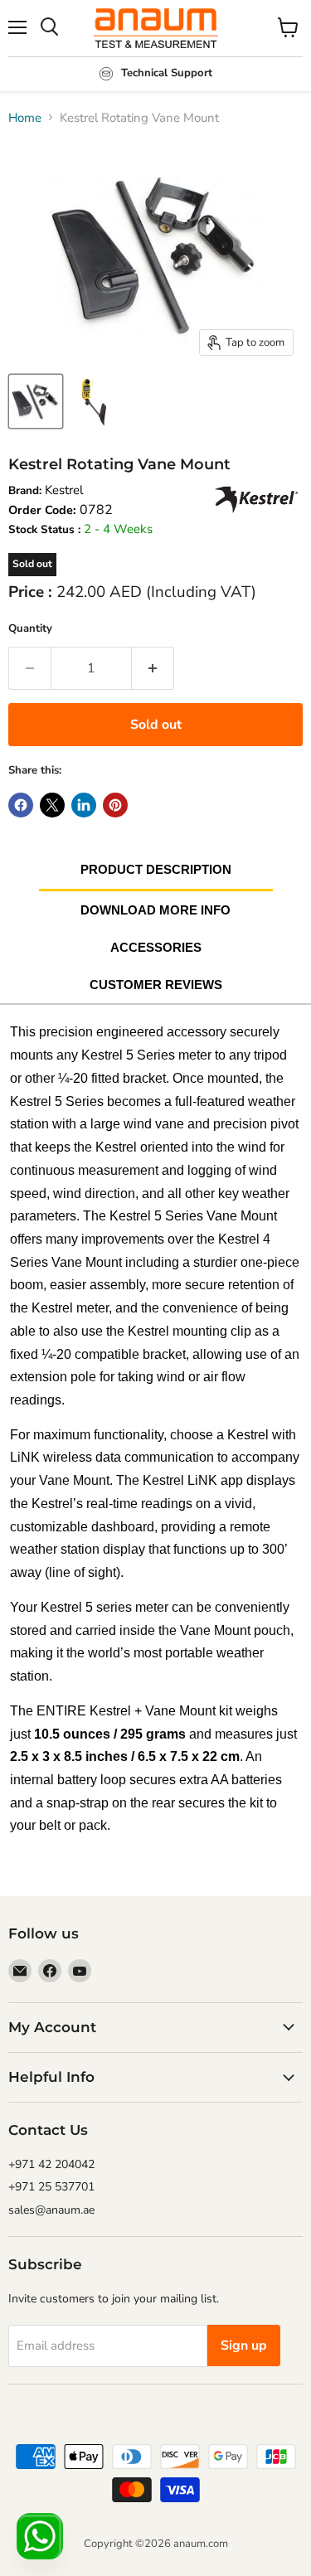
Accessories (156, 947)
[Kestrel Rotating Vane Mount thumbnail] (36, 401)
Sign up (244, 2346)
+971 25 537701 (51, 2187)
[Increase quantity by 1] (153, 668)
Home (25, 118)
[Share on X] (52, 805)
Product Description (156, 869)
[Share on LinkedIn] (84, 805)
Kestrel (64, 490)
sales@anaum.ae (51, 2210)
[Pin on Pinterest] (115, 805)
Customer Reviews (156, 985)
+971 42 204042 (51, 2164)
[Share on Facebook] (21, 805)
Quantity (30, 628)
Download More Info (155, 910)
